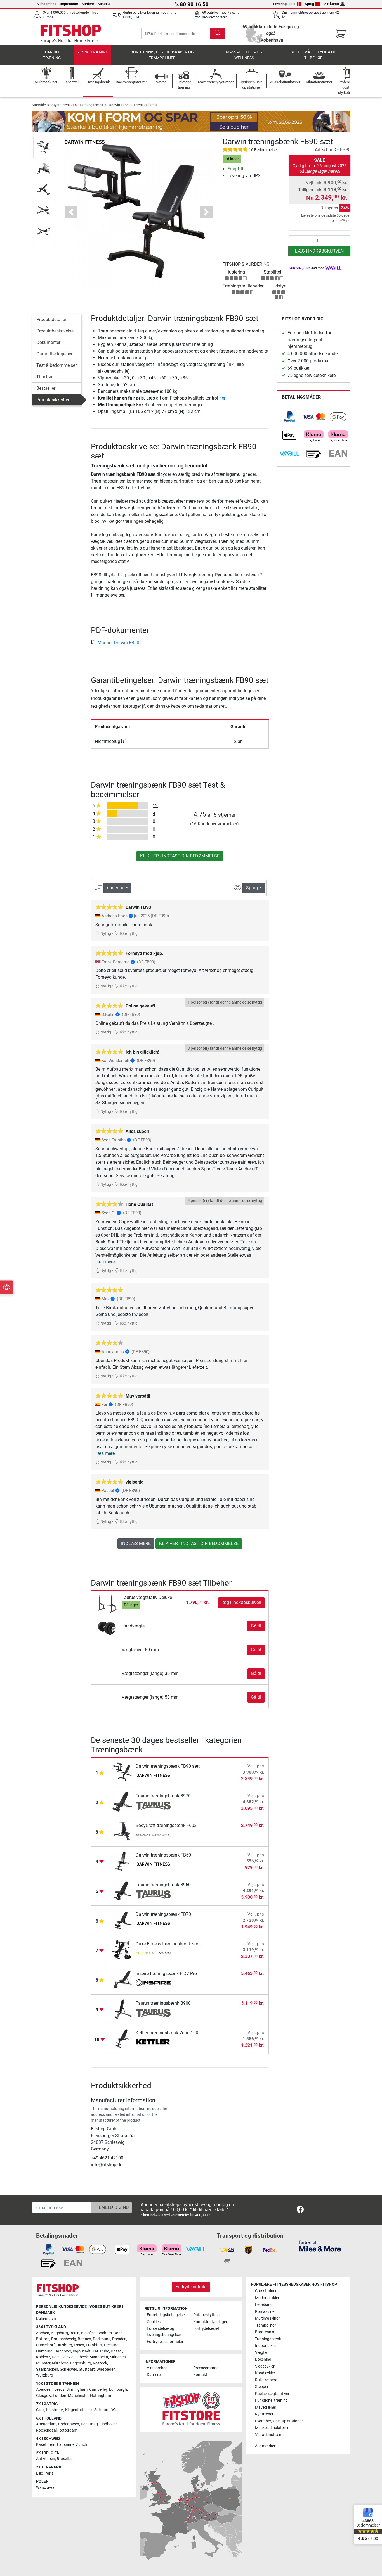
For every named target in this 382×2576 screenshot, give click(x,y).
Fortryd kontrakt (191, 2287)
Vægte (261, 2353)
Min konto (331, 4)
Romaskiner (265, 2312)
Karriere (88, 4)
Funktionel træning (271, 2400)
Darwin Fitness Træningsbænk (133, 105)
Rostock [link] (100, 2363)
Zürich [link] (82, 2445)
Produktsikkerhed (53, 400)
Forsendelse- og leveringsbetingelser (164, 2332)
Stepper (262, 2387)
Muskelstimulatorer (272, 2428)
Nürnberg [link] (60, 2363)
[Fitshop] (71, 33)
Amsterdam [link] (46, 2424)
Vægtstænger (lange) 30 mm (150, 1673)
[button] (44, 147)
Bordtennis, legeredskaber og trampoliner (162, 55)
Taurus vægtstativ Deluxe (147, 1597)
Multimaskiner (267, 2318)
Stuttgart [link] (87, 2369)
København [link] (46, 2319)
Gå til (256, 1626)
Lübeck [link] (82, 2357)
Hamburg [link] (44, 2351)
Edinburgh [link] (118, 2390)
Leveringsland (284, 4)
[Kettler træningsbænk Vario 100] (123, 2038)
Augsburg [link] (59, 2333)
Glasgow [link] (44, 2396)
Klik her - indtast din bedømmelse (180, 856)
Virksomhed (47, 4)
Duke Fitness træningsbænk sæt (168, 1944)
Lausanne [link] (66, 2445)
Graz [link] (40, 2410)
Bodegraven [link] (69, 2424)
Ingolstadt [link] (82, 2351)
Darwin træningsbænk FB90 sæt (168, 1766)
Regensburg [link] (81, 2363)
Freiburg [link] (111, 2345)
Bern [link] (51, 2445)
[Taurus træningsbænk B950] (123, 1890)
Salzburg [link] (102, 2410)
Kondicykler (265, 2373)
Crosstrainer (266, 2291)
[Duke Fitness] (153, 1954)
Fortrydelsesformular (165, 2342)
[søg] (218, 34)
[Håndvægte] (107, 1626)
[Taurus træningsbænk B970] (123, 1801)
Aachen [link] (43, 2333)
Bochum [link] (105, 2333)
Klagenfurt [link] (74, 2410)
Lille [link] (39, 2473)
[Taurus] (153, 1806)
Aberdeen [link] (44, 2390)
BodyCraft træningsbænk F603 (166, 1825)
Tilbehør (44, 377)
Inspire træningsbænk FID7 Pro (166, 1973)
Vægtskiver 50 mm (140, 1650)
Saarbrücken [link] (47, 2369)
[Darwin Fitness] (84, 142)
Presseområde (206, 2368)
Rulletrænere (266, 2380)
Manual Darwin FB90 (118, 643)
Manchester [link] (78, 2396)
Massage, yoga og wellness (244, 55)
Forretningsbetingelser (166, 2315)
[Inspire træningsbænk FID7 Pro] (123, 1979)
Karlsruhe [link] (101, 2351)
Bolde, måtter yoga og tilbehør (313, 55)
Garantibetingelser (54, 354)
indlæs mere (136, 1544)
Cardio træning (52, 55)
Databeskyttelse (207, 2315)
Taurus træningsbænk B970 (163, 1796)
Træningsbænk (91, 105)
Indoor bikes (266, 2346)
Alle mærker (265, 2446)
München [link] (118, 2357)
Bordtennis (265, 2332)
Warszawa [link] (45, 2488)
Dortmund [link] (102, 2339)
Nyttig (105, 934)
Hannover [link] (63, 2351)
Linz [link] (89, 2410)
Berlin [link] (75, 2333)
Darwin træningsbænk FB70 (163, 1914)
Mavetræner (266, 2407)
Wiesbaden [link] (106, 2369)
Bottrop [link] (43, 2339)
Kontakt (104, 4)
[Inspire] (153, 1983)
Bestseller (46, 388)
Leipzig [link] (67, 2357)
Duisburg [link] (64, 2345)
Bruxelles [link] (65, 2459)
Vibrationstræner (270, 2435)
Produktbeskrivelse (55, 331)
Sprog (309, 4)
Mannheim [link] (99, 2357)
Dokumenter (48, 342)
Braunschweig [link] (64, 2339)
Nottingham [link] (101, 2396)
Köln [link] (56, 2357)
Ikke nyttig (128, 934)
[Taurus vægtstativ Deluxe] (107, 1602)
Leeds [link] (59, 2390)
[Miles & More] (320, 2246)
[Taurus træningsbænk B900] (123, 2009)
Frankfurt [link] (94, 2345)
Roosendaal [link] (46, 2430)
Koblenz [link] (43, 2357)
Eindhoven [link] (109, 2424)
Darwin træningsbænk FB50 (163, 1855)
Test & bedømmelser (56, 365)
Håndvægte (133, 1626)
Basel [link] (41, 2445)
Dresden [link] (119, 2339)
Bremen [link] (84, 2339)
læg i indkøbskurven (319, 251)
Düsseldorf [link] (45, 2345)
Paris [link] (49, 2473)
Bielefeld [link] (88, 2333)
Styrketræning (93, 52)
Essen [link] (79, 2345)
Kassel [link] (116, 2351)
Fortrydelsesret (206, 2329)
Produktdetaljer (51, 319)
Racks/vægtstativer (272, 2394)
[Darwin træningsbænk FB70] (123, 1920)
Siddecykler (265, 2366)
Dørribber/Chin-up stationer (279, 2421)
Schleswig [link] (69, 2369)
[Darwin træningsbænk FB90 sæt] (123, 1772)
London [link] (60, 2396)
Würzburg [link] (45, 2375)
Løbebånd (264, 2305)
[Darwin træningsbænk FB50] (123, 1861)
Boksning (263, 2359)
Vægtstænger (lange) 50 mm (150, 1697)
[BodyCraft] (153, 1835)
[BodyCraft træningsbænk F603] (123, 1831)
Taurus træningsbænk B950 (163, 1885)
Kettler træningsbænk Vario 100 (167, 2033)
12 (155, 806)
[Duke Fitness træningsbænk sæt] (123, 1949)
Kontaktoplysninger (210, 2322)
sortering (116, 888)
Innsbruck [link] (55, 2410)
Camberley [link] (98, 2390)
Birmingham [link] (77, 2390)
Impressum (69, 4)
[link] (289, 417)
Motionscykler (267, 2298)
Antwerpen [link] (46, 2459)
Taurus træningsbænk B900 (163, 2003)
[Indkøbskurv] (342, 34)
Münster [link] (43, 2363)
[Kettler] (153, 2043)
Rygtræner (264, 2414)
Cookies (154, 2322)
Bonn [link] (118, 2333)
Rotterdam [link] (68, 2430)
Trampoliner (265, 2325)
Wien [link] (115, 2410)
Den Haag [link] (89, 2424)
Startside (39, 105)
